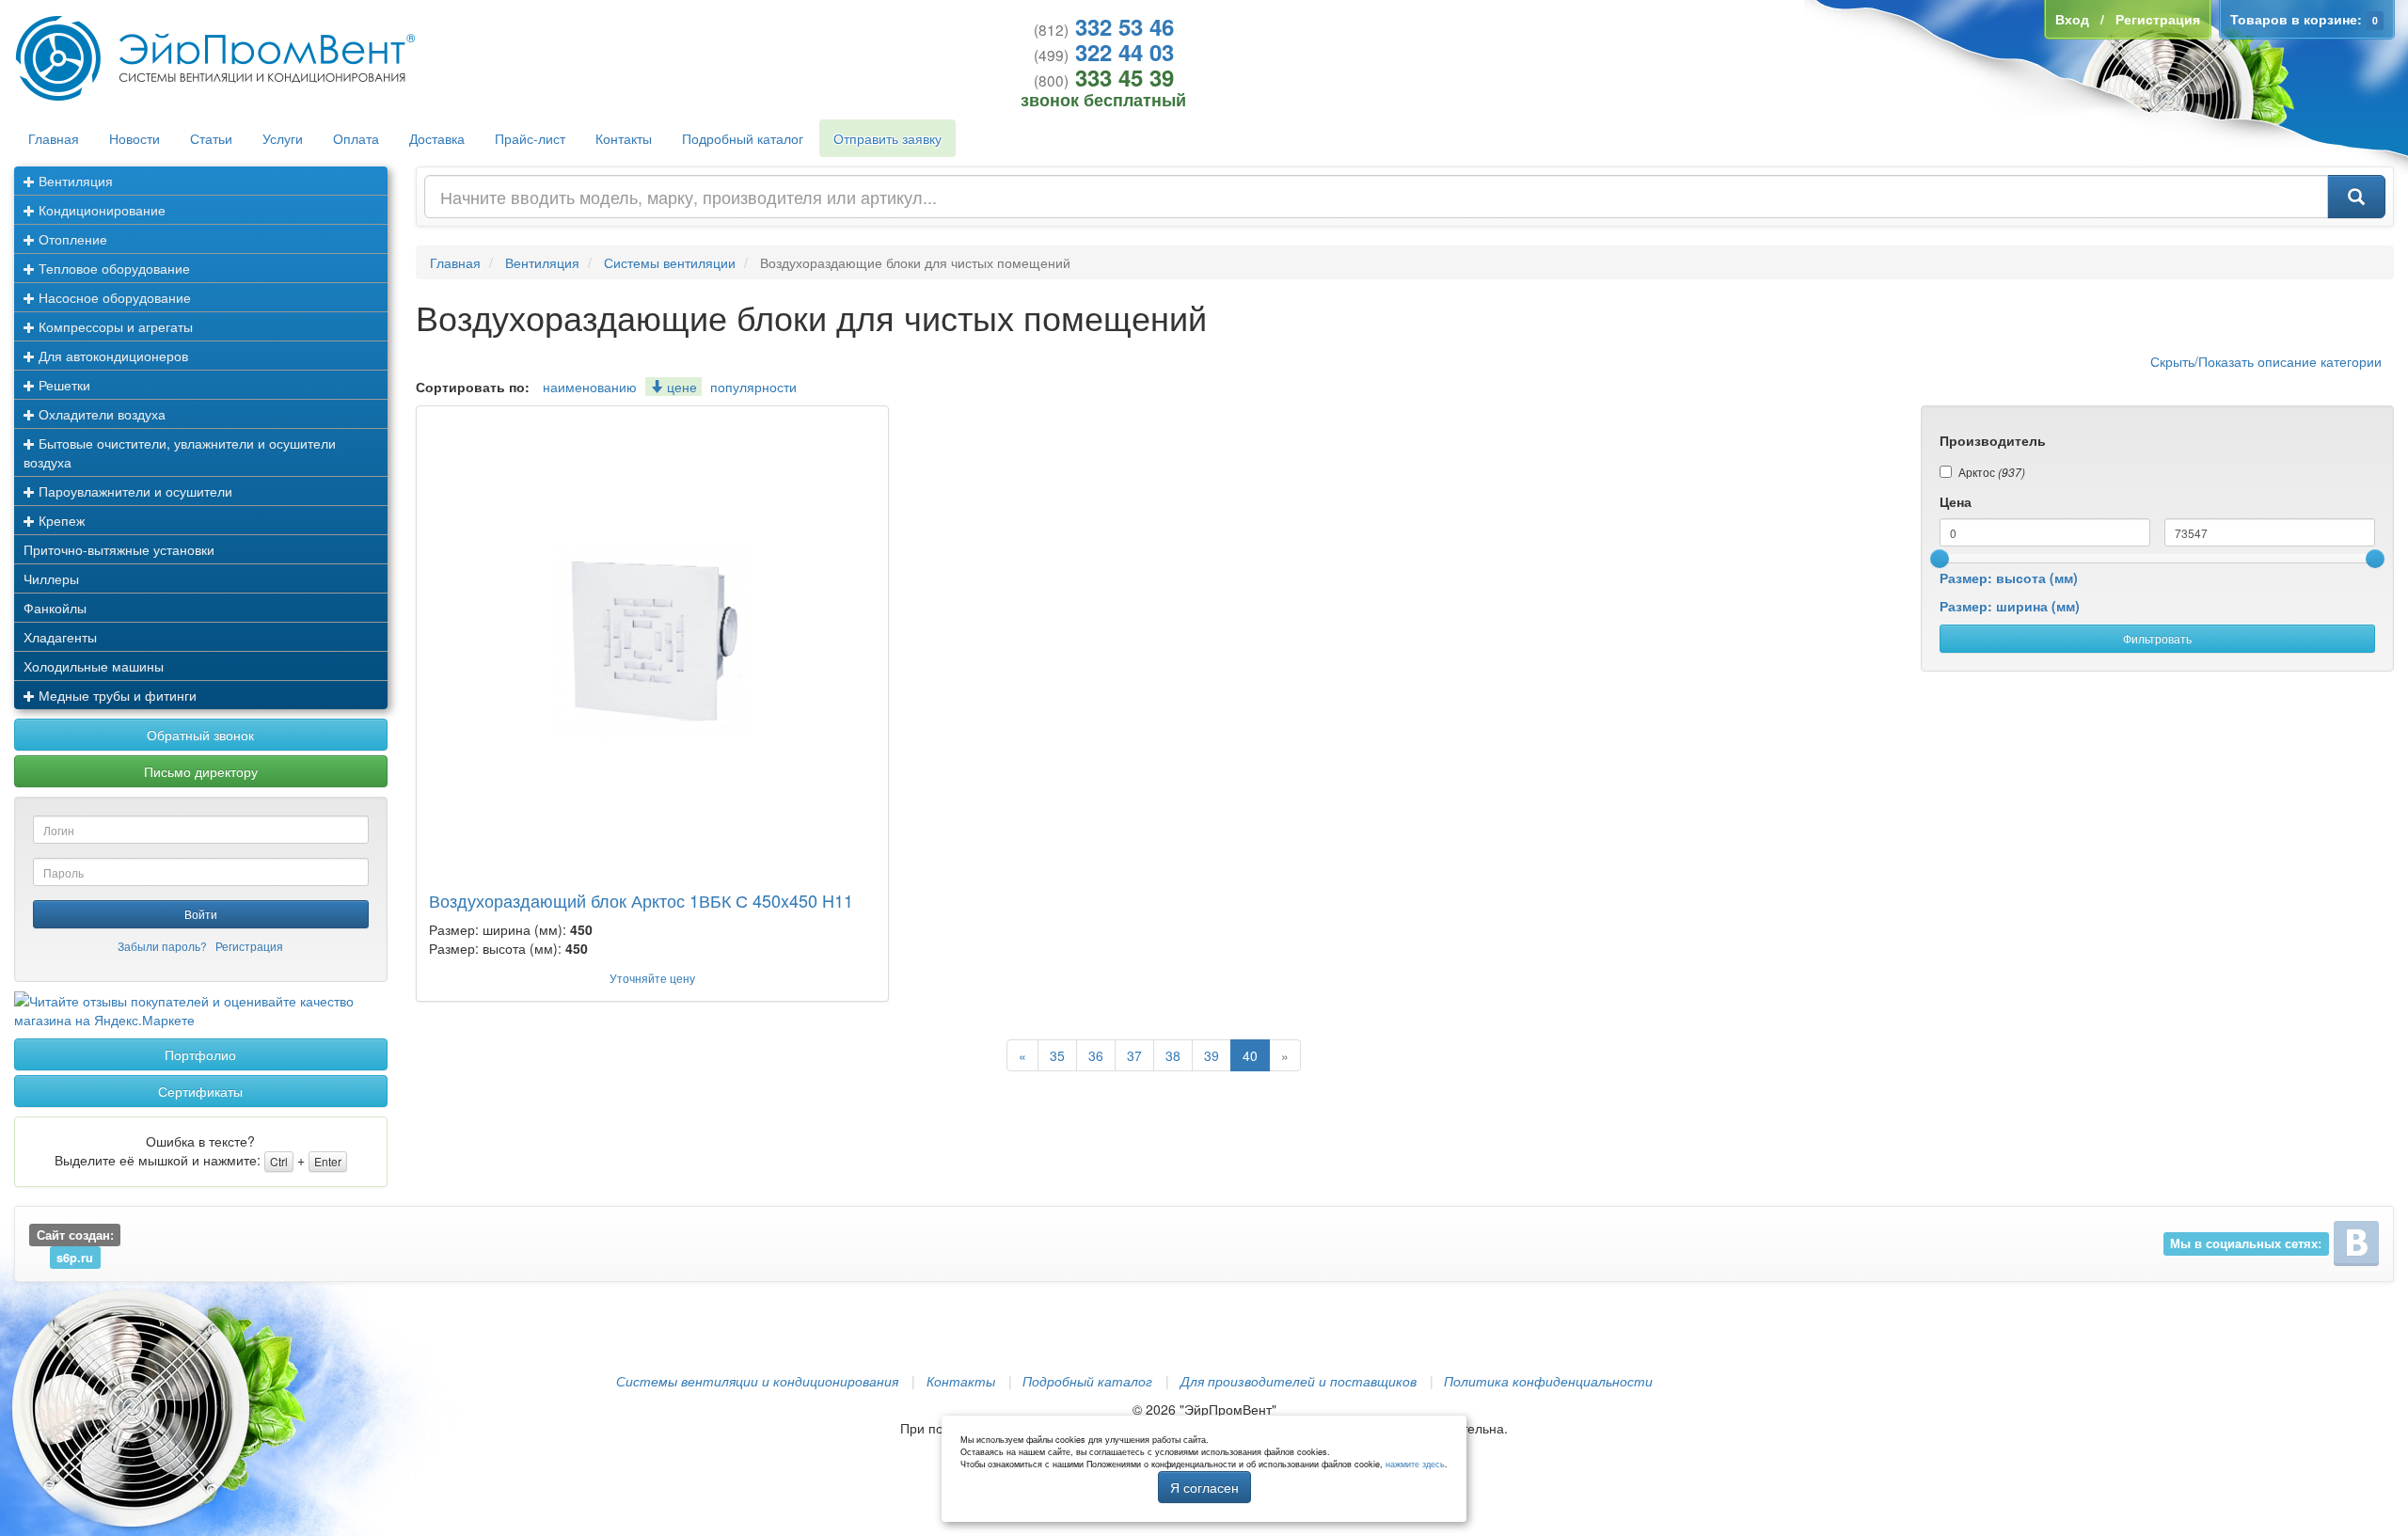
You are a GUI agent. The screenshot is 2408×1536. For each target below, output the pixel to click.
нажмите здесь (1415, 1464)
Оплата (356, 138)
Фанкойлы (55, 608)
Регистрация (249, 946)
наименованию (590, 387)
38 (1173, 1055)
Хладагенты (60, 637)
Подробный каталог (743, 138)
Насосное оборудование (113, 297)
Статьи (211, 138)
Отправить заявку (887, 138)
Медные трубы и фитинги (116, 695)
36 (1096, 1055)
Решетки (63, 385)
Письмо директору (201, 771)
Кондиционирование (100, 210)
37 (1134, 1055)
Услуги (283, 138)
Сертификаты (200, 1091)
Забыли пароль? (162, 946)
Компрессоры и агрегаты (114, 326)
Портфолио (200, 1054)
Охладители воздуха (100, 414)
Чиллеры (51, 578)
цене (680, 387)
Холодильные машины (94, 666)
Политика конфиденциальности (1548, 1381)
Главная (54, 138)
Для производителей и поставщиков (1299, 1381)
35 (1057, 1055)
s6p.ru (75, 1258)
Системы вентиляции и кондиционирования (757, 1381)
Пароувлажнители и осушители (134, 491)
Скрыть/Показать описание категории (2266, 361)
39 (1212, 1055)
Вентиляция (74, 181)
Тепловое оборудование (112, 268)
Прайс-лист (530, 138)
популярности (753, 387)
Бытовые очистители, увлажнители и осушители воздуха (180, 452)
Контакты (624, 138)
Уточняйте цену (652, 978)
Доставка (437, 138)
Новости (135, 138)
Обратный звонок (200, 735)
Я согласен (1204, 1487)
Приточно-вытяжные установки (119, 549)
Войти (201, 914)
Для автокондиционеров (111, 356)
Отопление (71, 239)
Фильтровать (2157, 638)
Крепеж (60, 520)
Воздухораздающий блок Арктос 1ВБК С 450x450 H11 (641, 900)
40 (1250, 1055)
